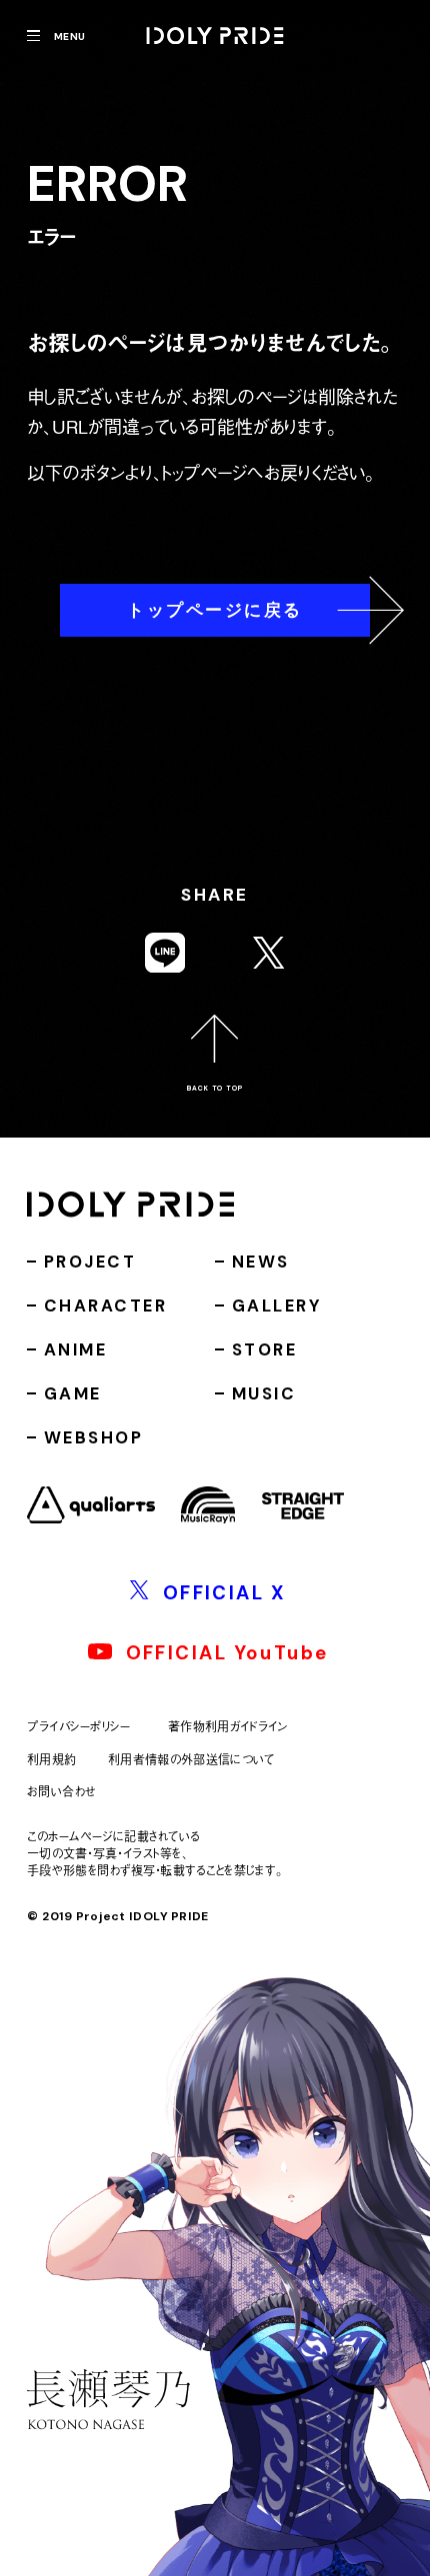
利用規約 (51, 1759)
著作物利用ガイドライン (228, 1727)
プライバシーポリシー (78, 1727)
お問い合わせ (61, 1792)
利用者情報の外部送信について (191, 1759)
